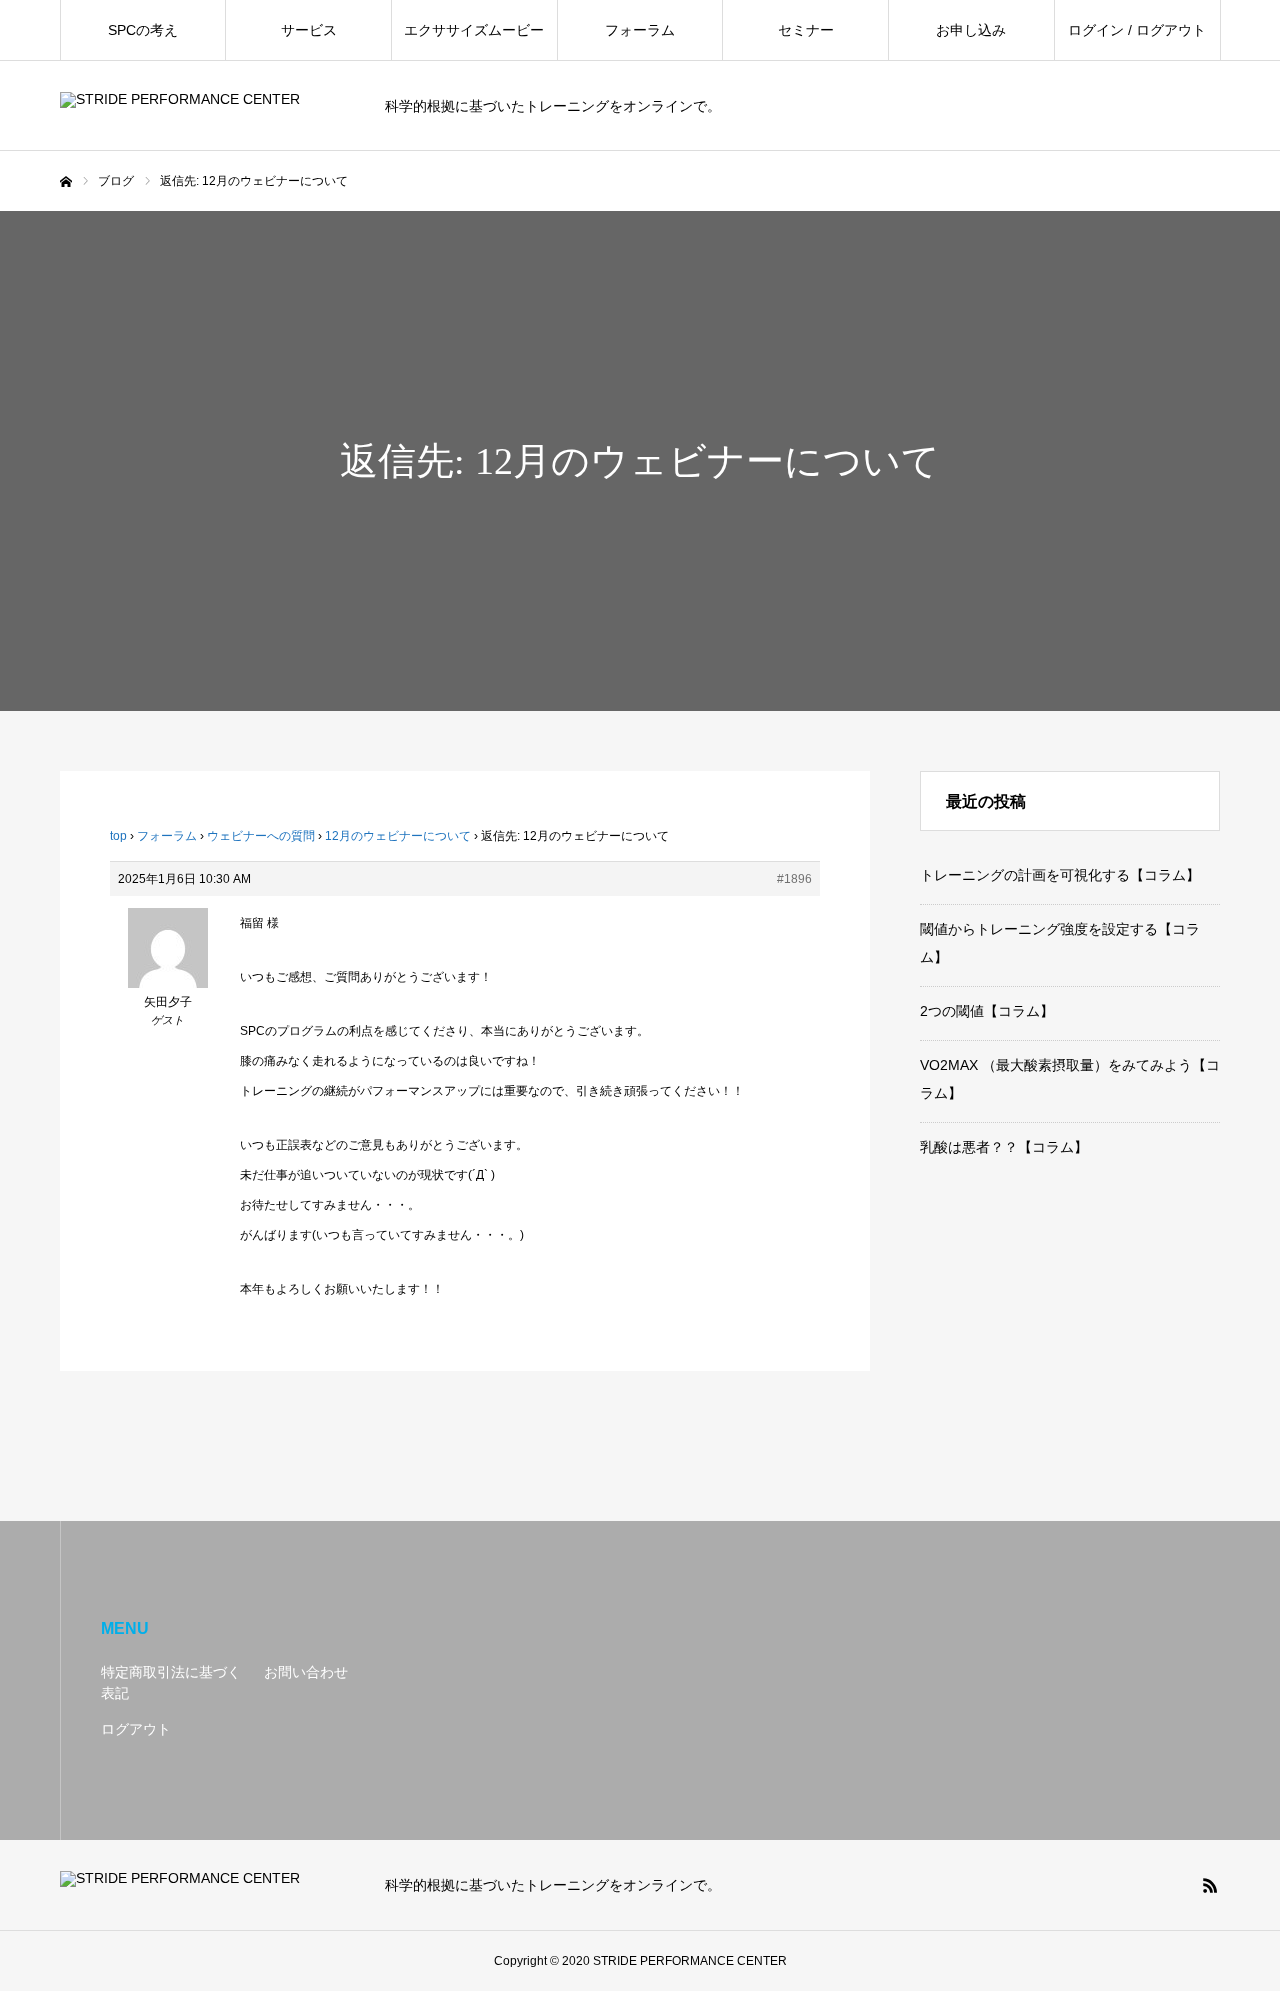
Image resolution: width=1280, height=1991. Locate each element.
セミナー (806, 30)
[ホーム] (66, 182)
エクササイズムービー (474, 30)
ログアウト (136, 1729)
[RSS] (1210, 1885)
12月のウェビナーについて (398, 836)
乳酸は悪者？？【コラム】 (1004, 1147)
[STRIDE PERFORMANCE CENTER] (210, 106)
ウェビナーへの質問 (261, 836)
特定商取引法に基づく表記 (171, 1682)
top (118, 836)
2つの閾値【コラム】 (987, 1011)
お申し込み (971, 30)
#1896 (794, 879)
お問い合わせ (306, 1672)
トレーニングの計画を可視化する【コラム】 (1060, 875)
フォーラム (640, 30)
